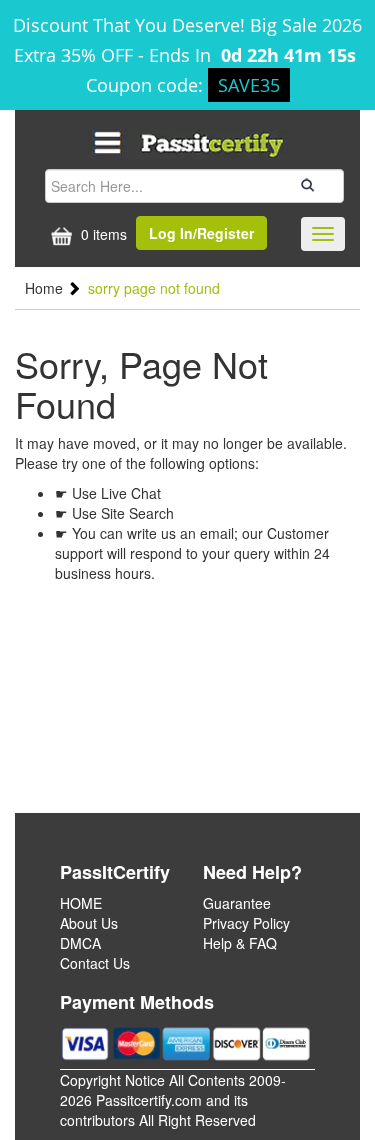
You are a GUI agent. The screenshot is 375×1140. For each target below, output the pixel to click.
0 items (102, 234)
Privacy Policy (246, 923)
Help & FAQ (240, 943)
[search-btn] (305, 185)
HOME (81, 903)
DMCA (80, 943)
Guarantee (237, 903)
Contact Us (95, 963)
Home (46, 288)
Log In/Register (201, 233)
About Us (89, 923)
